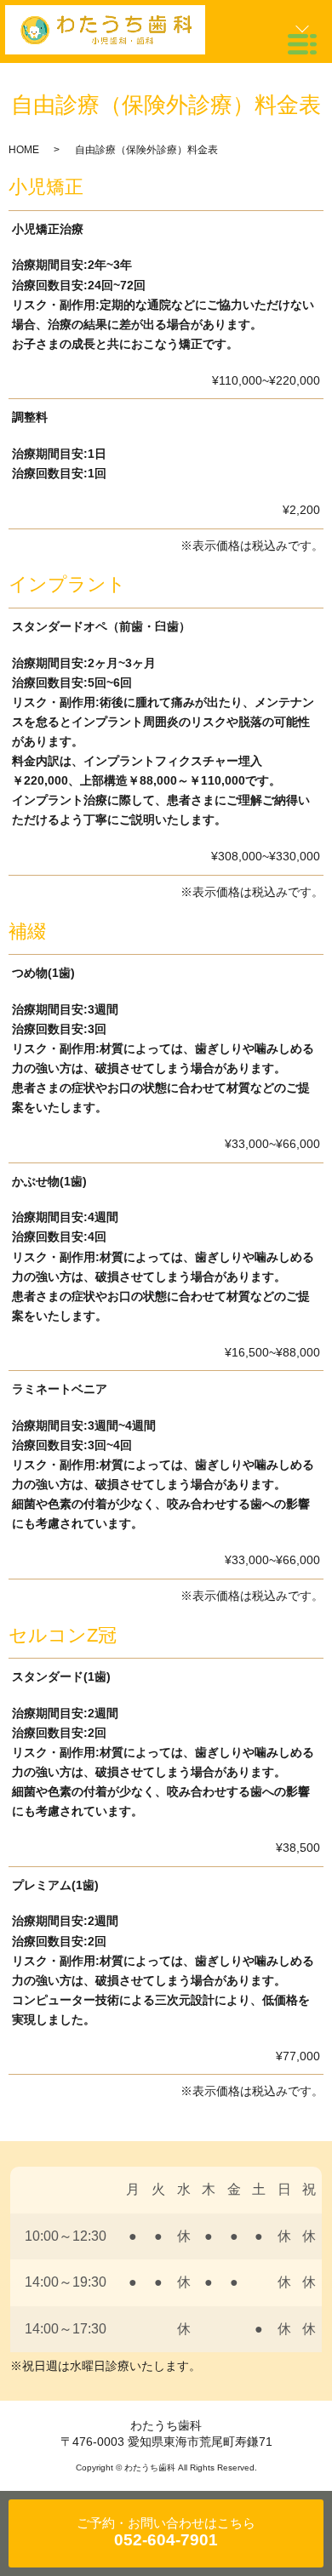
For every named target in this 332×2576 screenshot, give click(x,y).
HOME (24, 150)
